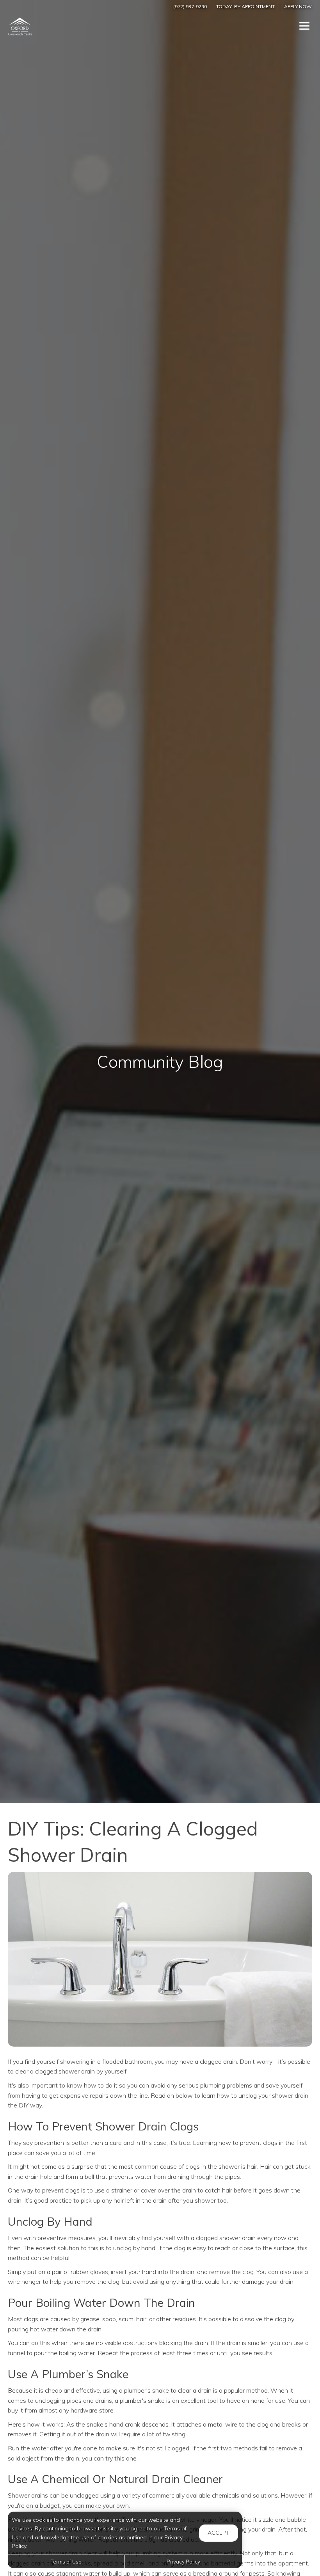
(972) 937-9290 (190, 6)
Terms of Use (66, 2562)
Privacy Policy (183, 2562)
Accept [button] (219, 2533)
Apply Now (298, 6)
